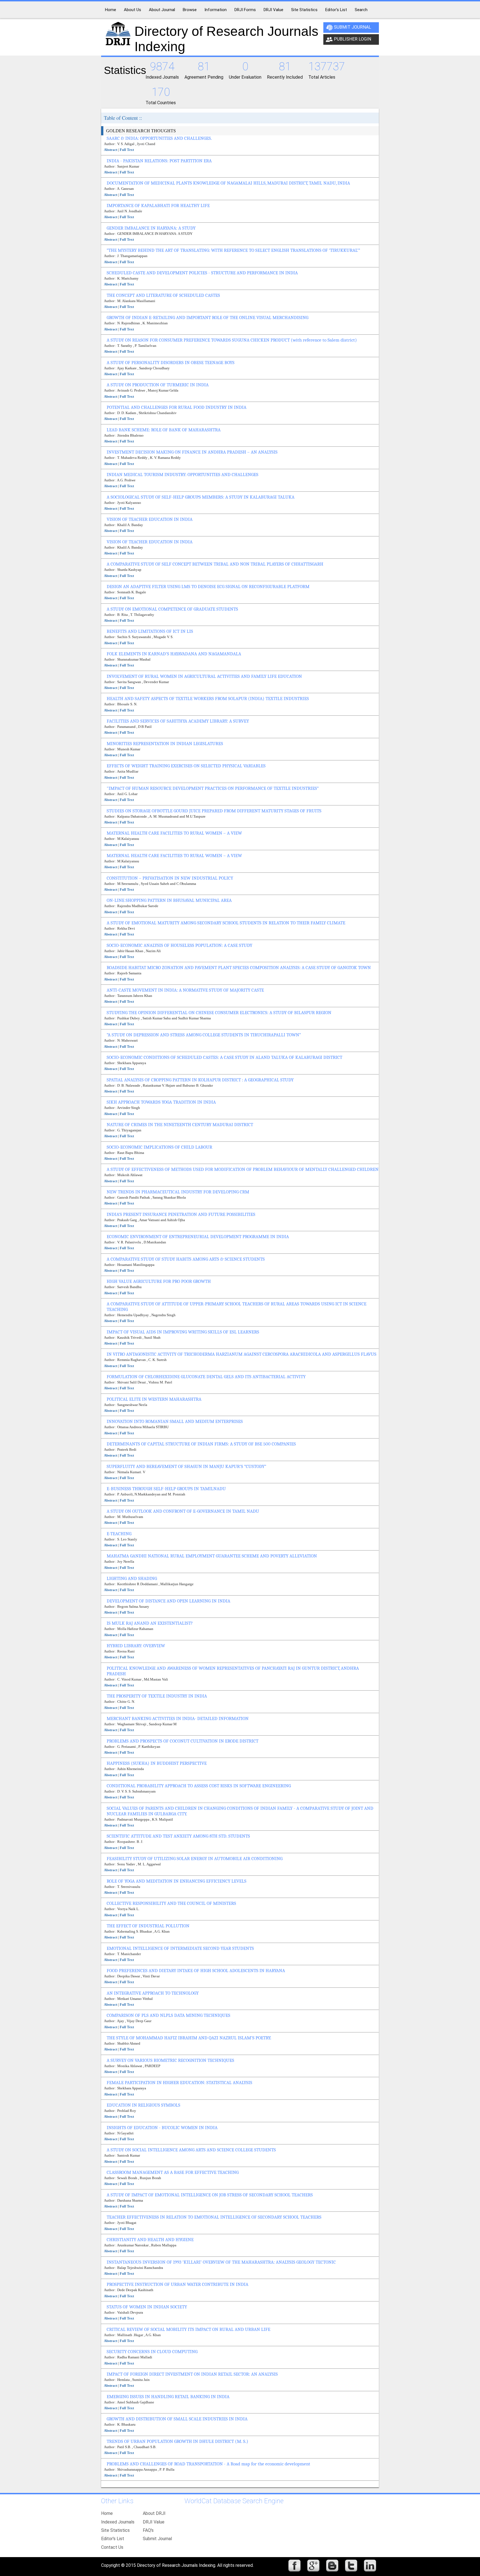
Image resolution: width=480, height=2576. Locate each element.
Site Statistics (115, 2530)
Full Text (127, 150)
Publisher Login (352, 39)
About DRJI (154, 2513)
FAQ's (148, 2530)
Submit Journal (352, 27)
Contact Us (112, 2547)
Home (107, 2513)
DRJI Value (154, 2522)
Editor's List (113, 2539)
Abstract (111, 150)
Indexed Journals (118, 2522)
